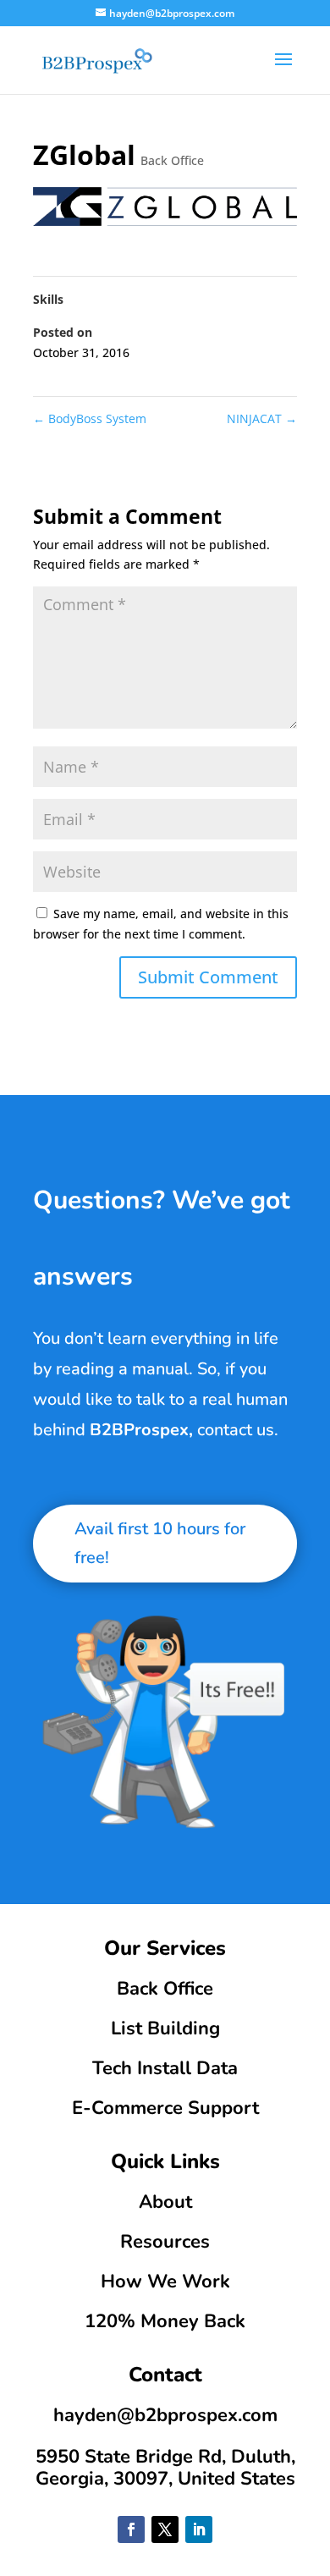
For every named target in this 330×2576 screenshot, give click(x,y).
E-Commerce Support (165, 2108)
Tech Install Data (165, 2068)
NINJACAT (262, 418)
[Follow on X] (165, 2529)
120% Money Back (165, 2321)
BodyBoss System (90, 418)
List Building (165, 2028)
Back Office (172, 160)
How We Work (165, 2282)
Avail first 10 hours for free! (160, 1543)
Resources (165, 2242)
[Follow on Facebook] (131, 2529)
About (165, 2202)
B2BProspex (139, 1430)
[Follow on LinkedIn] (199, 2529)
